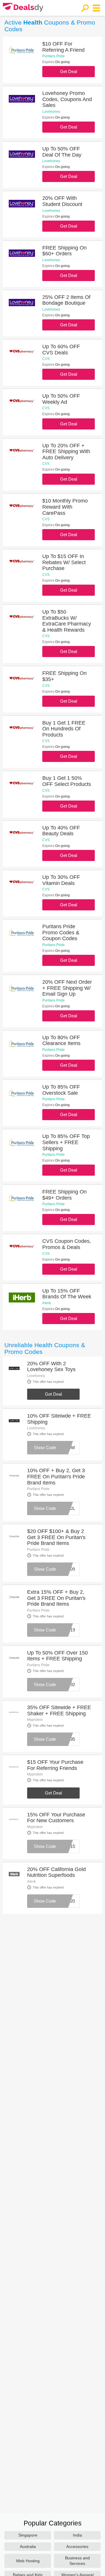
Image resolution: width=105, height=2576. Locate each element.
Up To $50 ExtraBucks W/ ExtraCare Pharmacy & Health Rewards (67, 621)
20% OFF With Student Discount (62, 201)
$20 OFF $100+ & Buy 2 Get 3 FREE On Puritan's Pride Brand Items (56, 1537)
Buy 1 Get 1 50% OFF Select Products (67, 781)
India (77, 2535)
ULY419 (67, 1630)
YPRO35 (66, 1739)
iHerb (47, 1303)
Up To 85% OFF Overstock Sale (61, 1090)
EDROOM (65, 1448)
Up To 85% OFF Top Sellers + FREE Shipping (66, 1142)
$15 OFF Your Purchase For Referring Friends (55, 1765)
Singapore (28, 2535)
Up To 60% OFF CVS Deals (61, 350)
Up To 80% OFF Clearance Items (61, 1041)
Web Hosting (28, 2561)
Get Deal (69, 71)
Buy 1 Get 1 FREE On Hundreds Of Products (64, 729)
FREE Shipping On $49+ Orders (64, 1195)
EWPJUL (66, 1508)
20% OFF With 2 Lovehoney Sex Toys (51, 1367)
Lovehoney (51, 112)
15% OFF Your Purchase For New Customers (56, 1818)
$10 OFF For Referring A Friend (63, 47)
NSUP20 (66, 1901)
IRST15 (68, 1846)
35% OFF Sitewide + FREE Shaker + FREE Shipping (59, 1710)
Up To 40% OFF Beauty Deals (61, 831)
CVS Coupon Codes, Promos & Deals (67, 1244)
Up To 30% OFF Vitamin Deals (61, 880)
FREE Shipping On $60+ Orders (64, 251)
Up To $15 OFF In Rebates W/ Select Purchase (64, 562)
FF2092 (68, 1684)
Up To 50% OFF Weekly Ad (61, 399)
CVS (46, 359)
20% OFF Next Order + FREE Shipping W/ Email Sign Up (67, 988)
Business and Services (77, 2561)
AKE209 (67, 1569)
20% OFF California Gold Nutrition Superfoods (56, 1872)
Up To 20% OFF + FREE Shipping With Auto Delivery (66, 452)
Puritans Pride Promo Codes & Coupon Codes (61, 932)
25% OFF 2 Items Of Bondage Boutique (66, 300)
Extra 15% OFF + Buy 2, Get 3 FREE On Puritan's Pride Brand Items (56, 1598)
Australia (28, 2546)
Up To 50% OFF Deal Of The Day (62, 152)
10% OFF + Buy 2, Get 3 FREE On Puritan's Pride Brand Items (56, 1476)
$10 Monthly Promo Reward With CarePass (65, 507)
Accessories (77, 2546)
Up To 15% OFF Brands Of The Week (67, 1294)
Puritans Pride (54, 56)
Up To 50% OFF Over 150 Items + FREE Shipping (57, 1656)
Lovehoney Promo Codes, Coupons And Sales (67, 99)
